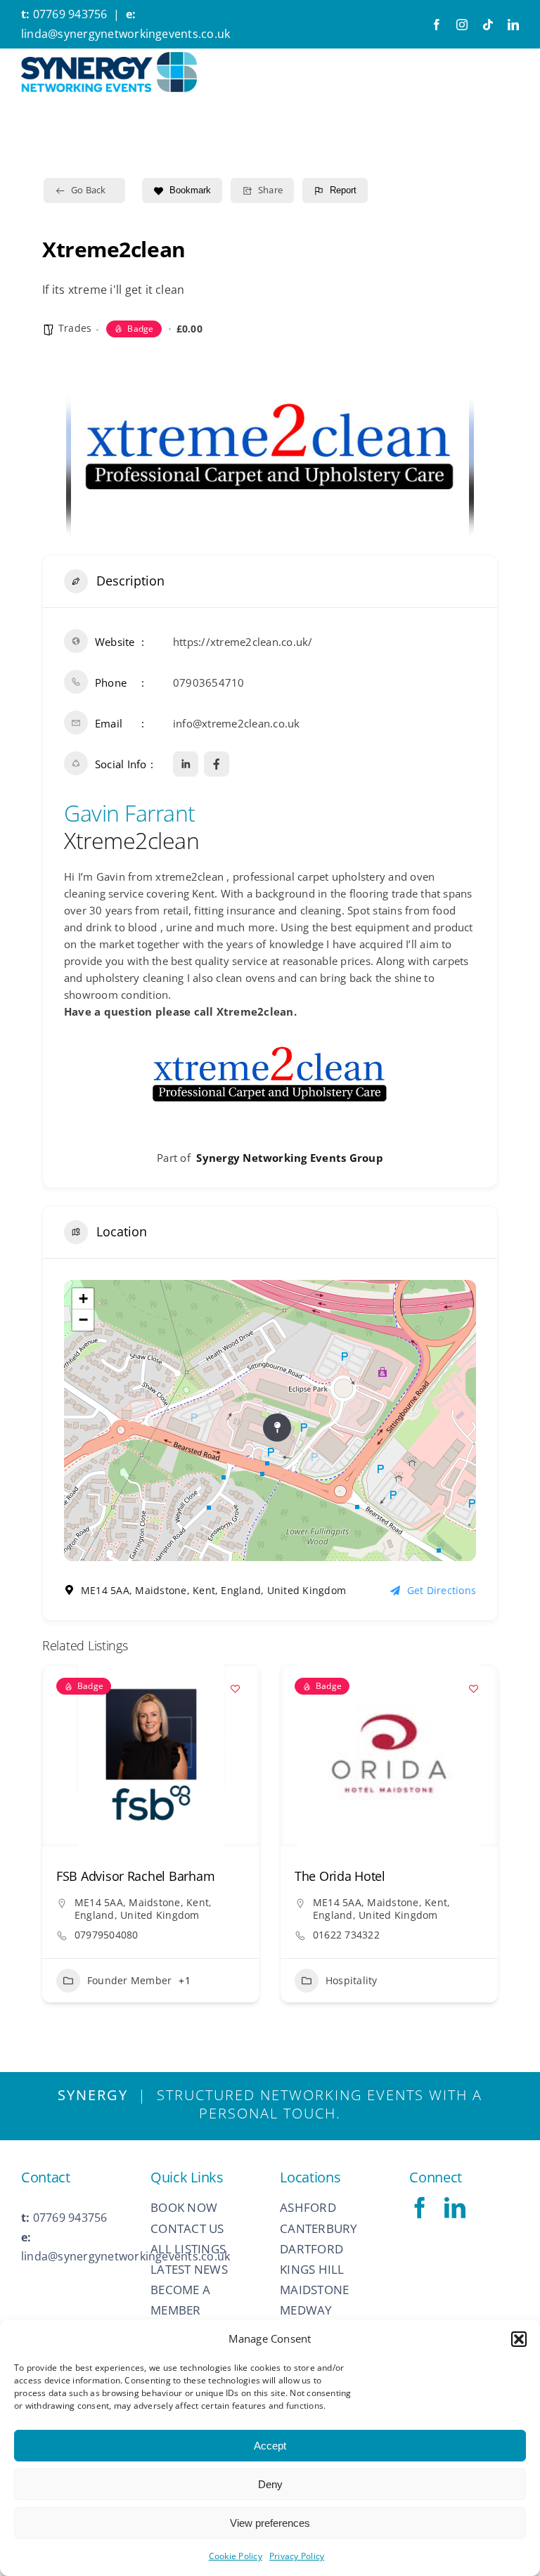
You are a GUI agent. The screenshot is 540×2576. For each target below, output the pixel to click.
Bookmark (190, 190)
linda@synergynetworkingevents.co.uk (126, 34)
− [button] (83, 1320)
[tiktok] (488, 25)
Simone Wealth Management (378, 1876)
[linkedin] (513, 25)
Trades (75, 328)
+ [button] (83, 1299)
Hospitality (113, 1980)
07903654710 (209, 682)
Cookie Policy (236, 2556)
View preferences (270, 2523)
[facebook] (437, 25)
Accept (270, 2446)
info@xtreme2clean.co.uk (237, 723)
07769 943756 (70, 14)
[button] (519, 2339)
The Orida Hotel (102, 1876)
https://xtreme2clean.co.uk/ (243, 642)
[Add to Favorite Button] (235, 1688)
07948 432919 (346, 1952)
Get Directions (442, 1590)
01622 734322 (108, 1935)
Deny (270, 2484)
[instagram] (462, 25)
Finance (345, 1997)
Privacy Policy (297, 2556)
